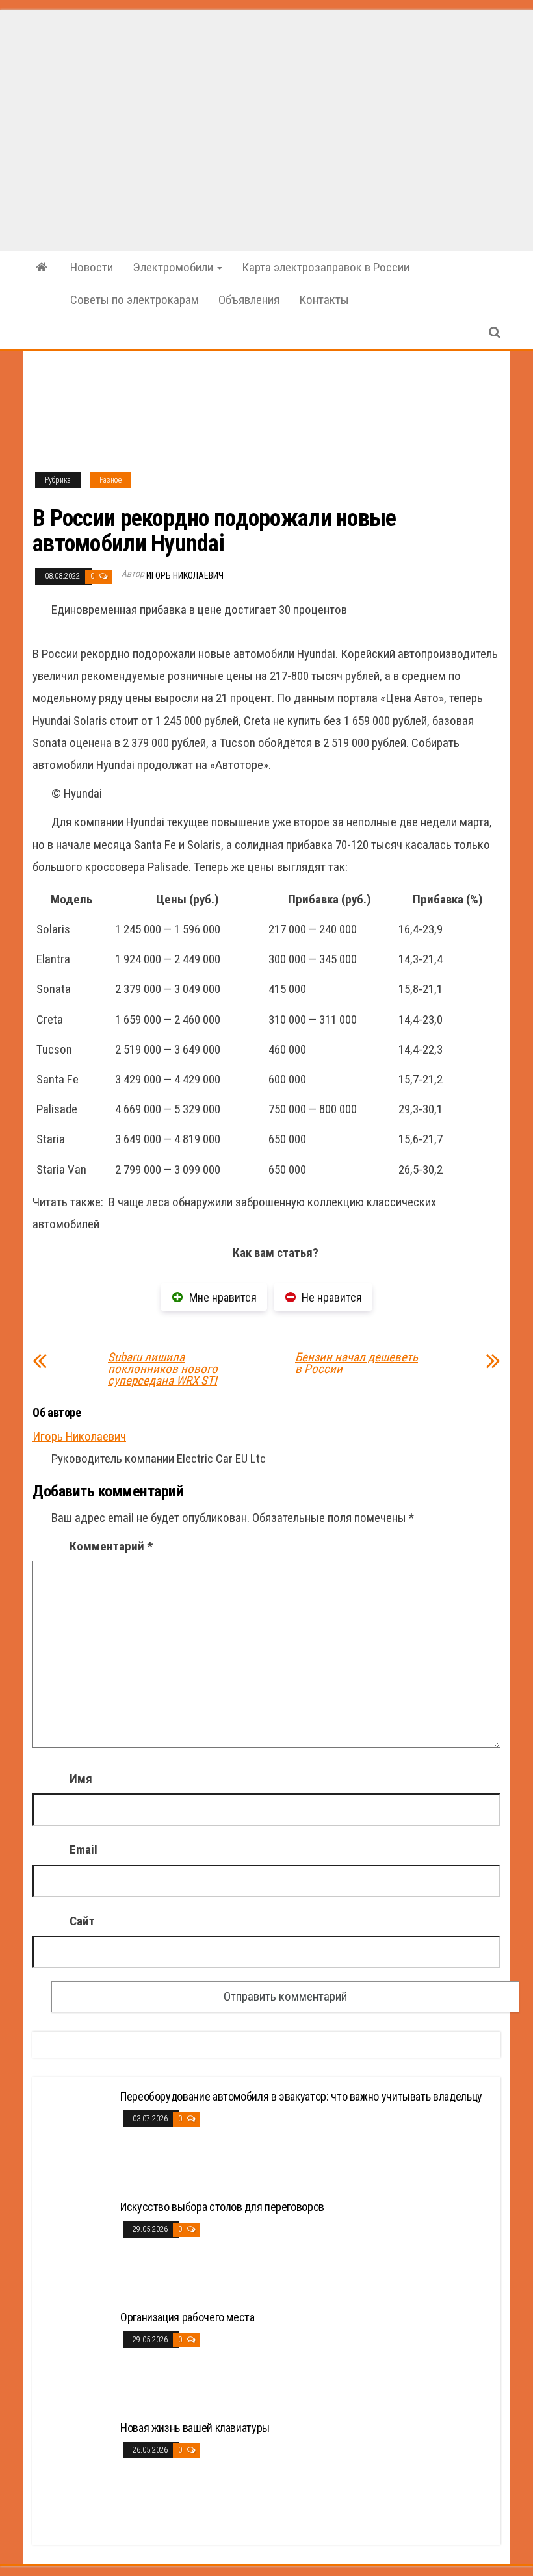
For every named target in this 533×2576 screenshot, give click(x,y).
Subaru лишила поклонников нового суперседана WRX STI (163, 1369)
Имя (81, 1779)
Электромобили (174, 267)
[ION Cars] (42, 268)
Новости (92, 267)
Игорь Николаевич (185, 575)
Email (84, 1850)
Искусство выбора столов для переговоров (222, 2207)
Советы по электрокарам (135, 300)
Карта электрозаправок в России (326, 267)
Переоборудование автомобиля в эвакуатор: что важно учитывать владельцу (301, 2096)
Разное (110, 480)
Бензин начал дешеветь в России (357, 1363)
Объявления (249, 300)
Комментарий (111, 1546)
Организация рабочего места (188, 2317)
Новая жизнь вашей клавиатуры (195, 2428)
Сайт (82, 1921)
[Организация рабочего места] (78, 2359)
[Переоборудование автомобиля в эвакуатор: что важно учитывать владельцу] (78, 2138)
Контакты (324, 300)
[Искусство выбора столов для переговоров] (78, 2248)
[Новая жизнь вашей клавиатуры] (78, 2469)
